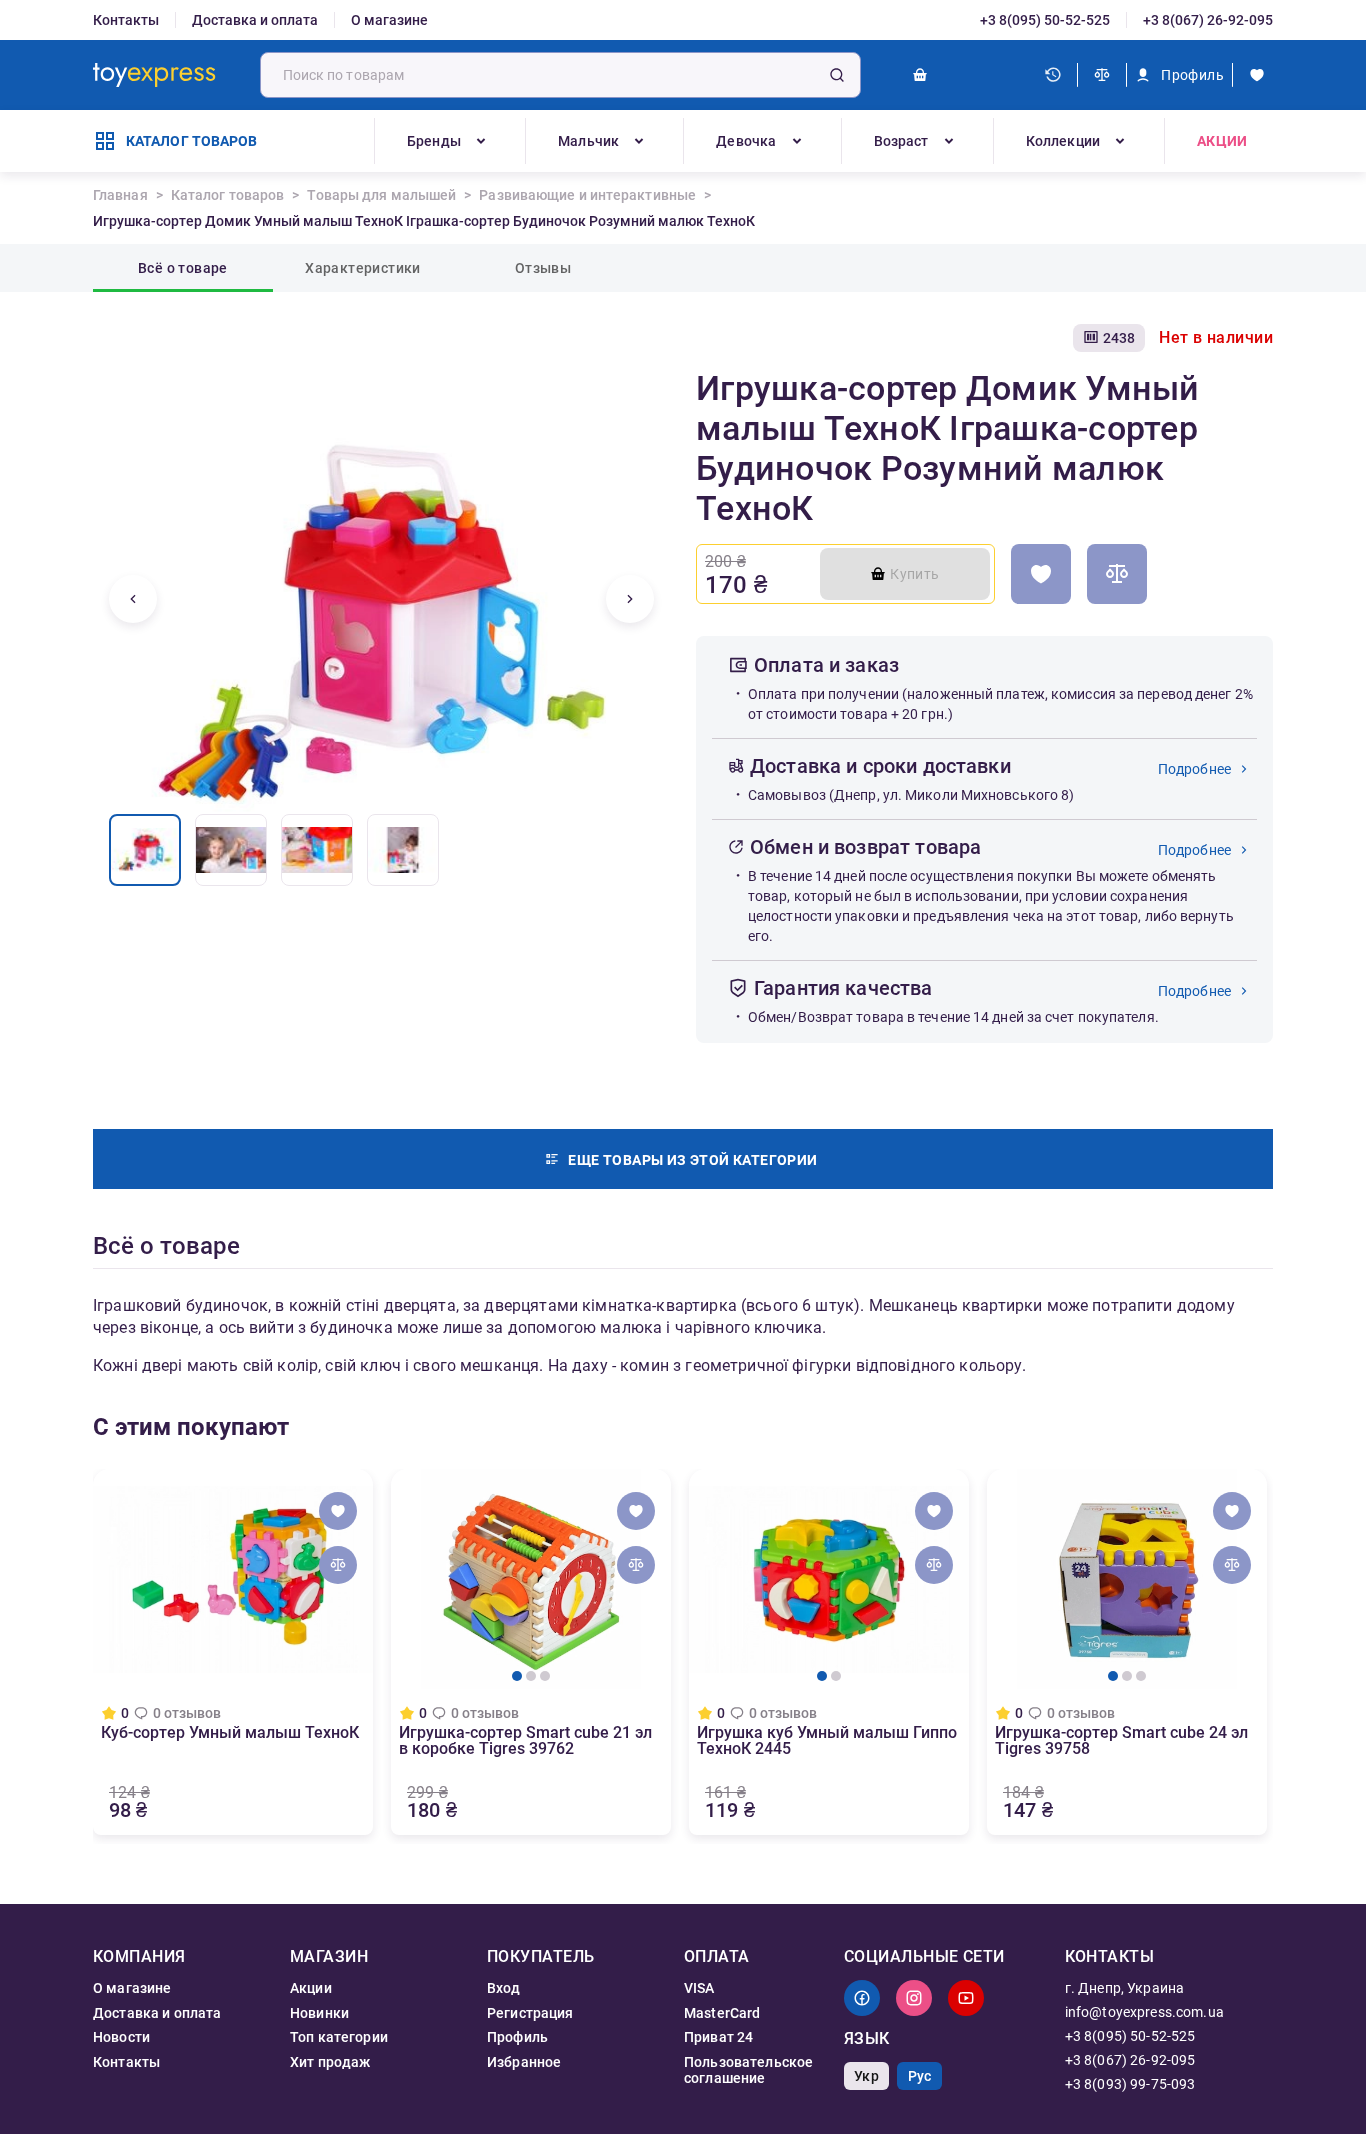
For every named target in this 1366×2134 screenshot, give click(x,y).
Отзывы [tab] (543, 268)
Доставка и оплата (255, 20)
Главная (120, 195)
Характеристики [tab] (363, 268)
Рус (919, 2076)
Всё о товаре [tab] (183, 268)
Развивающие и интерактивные (587, 195)
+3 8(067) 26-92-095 (1208, 20)
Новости (121, 2037)
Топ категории (339, 2037)
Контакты (126, 20)
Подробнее (1194, 769)
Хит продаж (330, 2062)
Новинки (319, 2013)
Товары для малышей (381, 195)
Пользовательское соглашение (748, 2070)
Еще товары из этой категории (692, 1160)
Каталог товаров (228, 195)
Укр (866, 2076)
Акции (1222, 141)
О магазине (389, 20)
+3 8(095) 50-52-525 (1045, 20)
